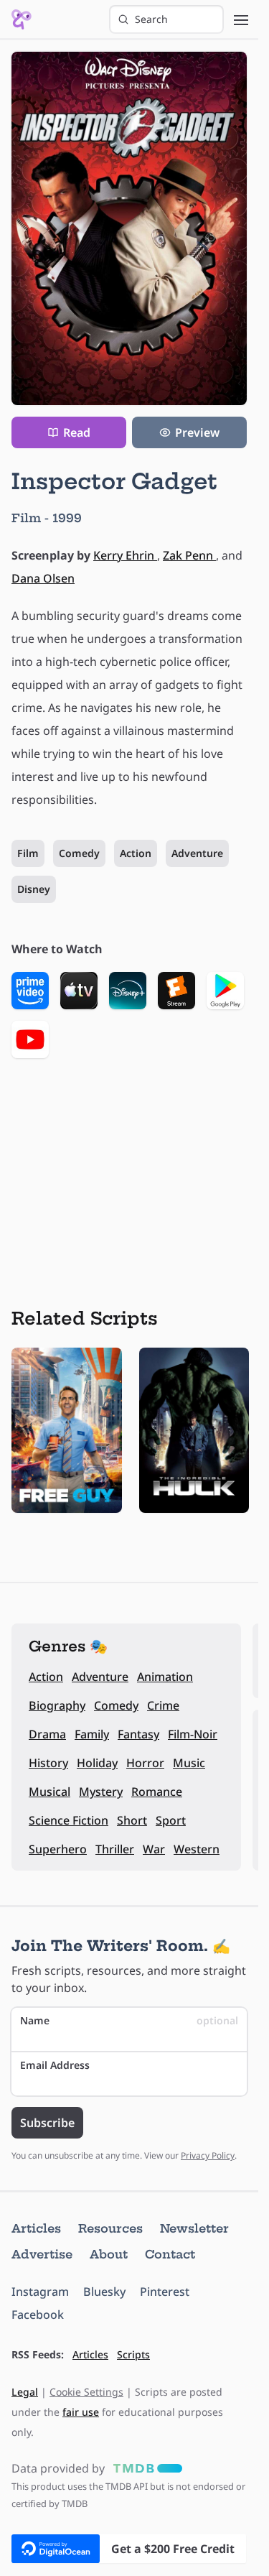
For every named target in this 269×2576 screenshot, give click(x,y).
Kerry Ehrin (125, 555)
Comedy (79, 853)
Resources (110, 2228)
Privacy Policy (208, 2155)
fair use (81, 2412)
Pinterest (165, 2292)
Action (136, 853)
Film (28, 853)
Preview (197, 432)
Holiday (97, 1763)
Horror (145, 1763)
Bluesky (104, 2292)
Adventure (197, 853)
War (154, 1849)
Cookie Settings (86, 2392)
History (48, 1763)
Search (151, 19)
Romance (157, 1792)
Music (189, 1763)
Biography (57, 1705)
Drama (47, 1734)
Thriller (115, 1849)
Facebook (38, 2315)
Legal (25, 2392)
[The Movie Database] (145, 2468)
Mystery (101, 1792)
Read (77, 432)
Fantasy (138, 1734)
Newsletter (194, 2228)
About (109, 2254)
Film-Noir (193, 1734)
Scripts (133, 2354)
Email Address (55, 2065)
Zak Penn (189, 555)
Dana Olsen (43, 578)
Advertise (42, 2254)
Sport (171, 1820)
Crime (163, 1705)
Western (197, 1849)
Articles (36, 2228)
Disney (34, 889)
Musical (49, 1792)
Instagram (40, 2292)
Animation (165, 1677)
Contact (170, 2254)
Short (132, 1820)
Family (92, 1734)
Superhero (58, 1849)
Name (129, 2020)
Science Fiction (69, 1820)
